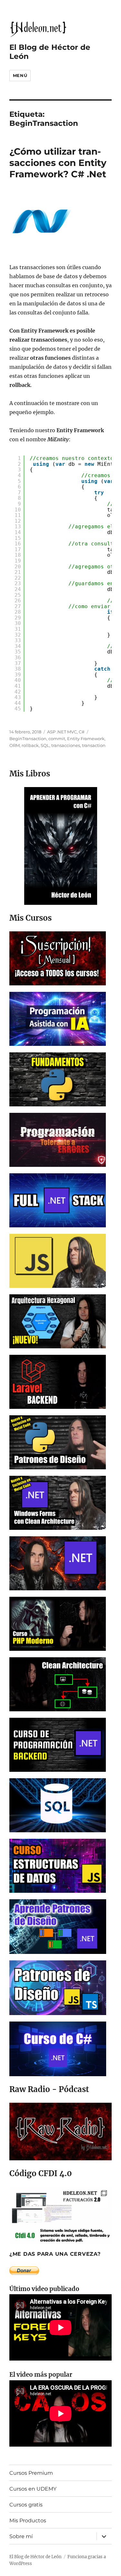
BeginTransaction (28, 739)
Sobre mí (21, 2536)
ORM (15, 745)
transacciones (66, 745)
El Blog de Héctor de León (35, 2557)
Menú (20, 75)
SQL (45, 745)
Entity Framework (86, 739)
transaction (94, 745)
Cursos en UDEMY (33, 2489)
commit (57, 739)
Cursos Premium (31, 2473)
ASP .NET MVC (62, 732)
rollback (30, 745)
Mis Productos (28, 2521)
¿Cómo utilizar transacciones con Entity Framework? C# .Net (58, 163)
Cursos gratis (26, 2505)
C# (82, 732)
